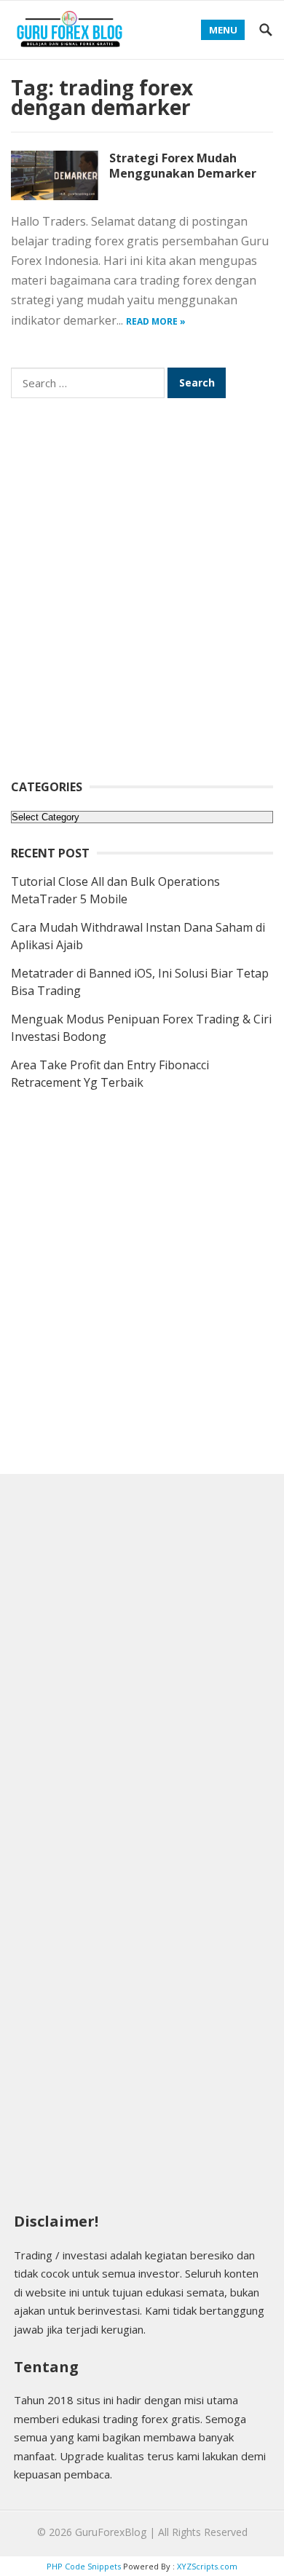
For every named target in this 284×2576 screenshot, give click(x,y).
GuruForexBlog (111, 2532)
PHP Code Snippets (84, 2566)
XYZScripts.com (207, 2566)
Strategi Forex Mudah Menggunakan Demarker (183, 166)
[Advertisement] (142, 598)
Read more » (156, 321)
